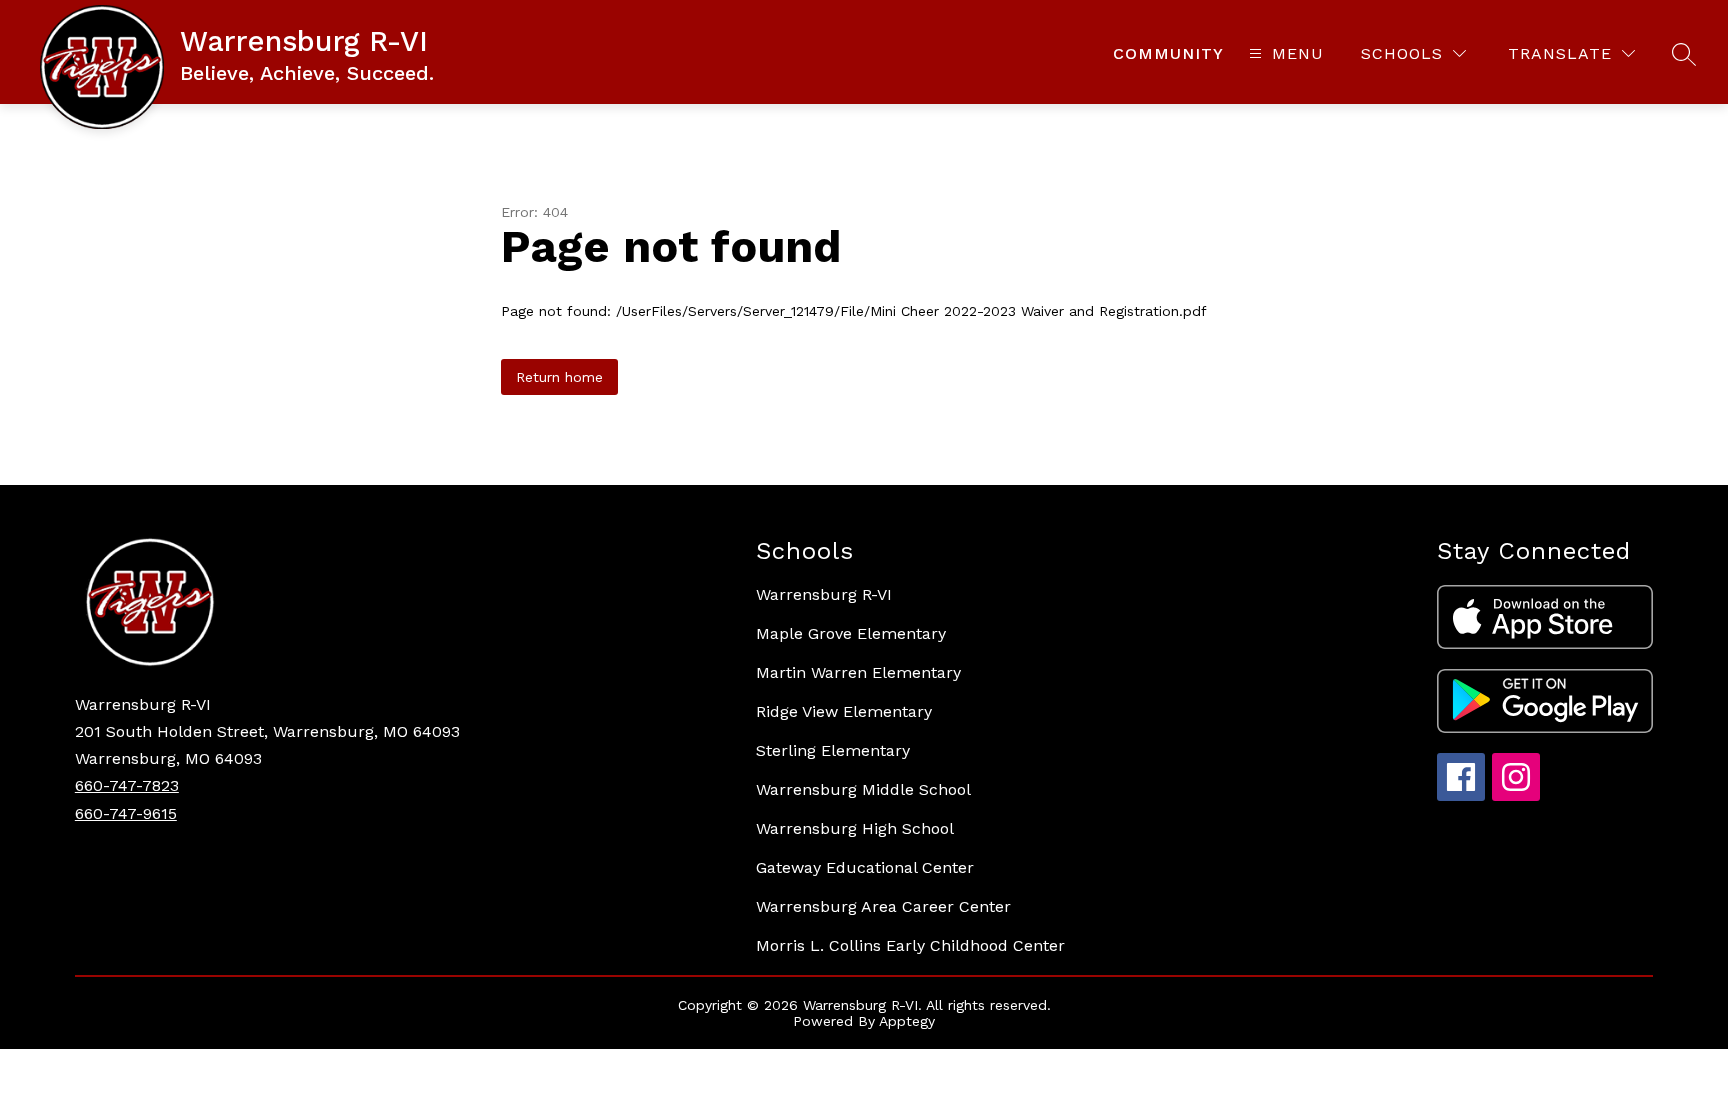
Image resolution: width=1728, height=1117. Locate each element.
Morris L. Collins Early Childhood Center (910, 945)
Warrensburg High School (855, 828)
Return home (559, 377)
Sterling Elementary (833, 750)
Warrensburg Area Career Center (883, 906)
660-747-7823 (127, 785)
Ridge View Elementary (844, 711)
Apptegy (907, 1021)
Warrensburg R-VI (824, 594)
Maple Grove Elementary (851, 633)
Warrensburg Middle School (863, 789)
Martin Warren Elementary (858, 672)
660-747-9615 (126, 813)
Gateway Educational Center (865, 867)
